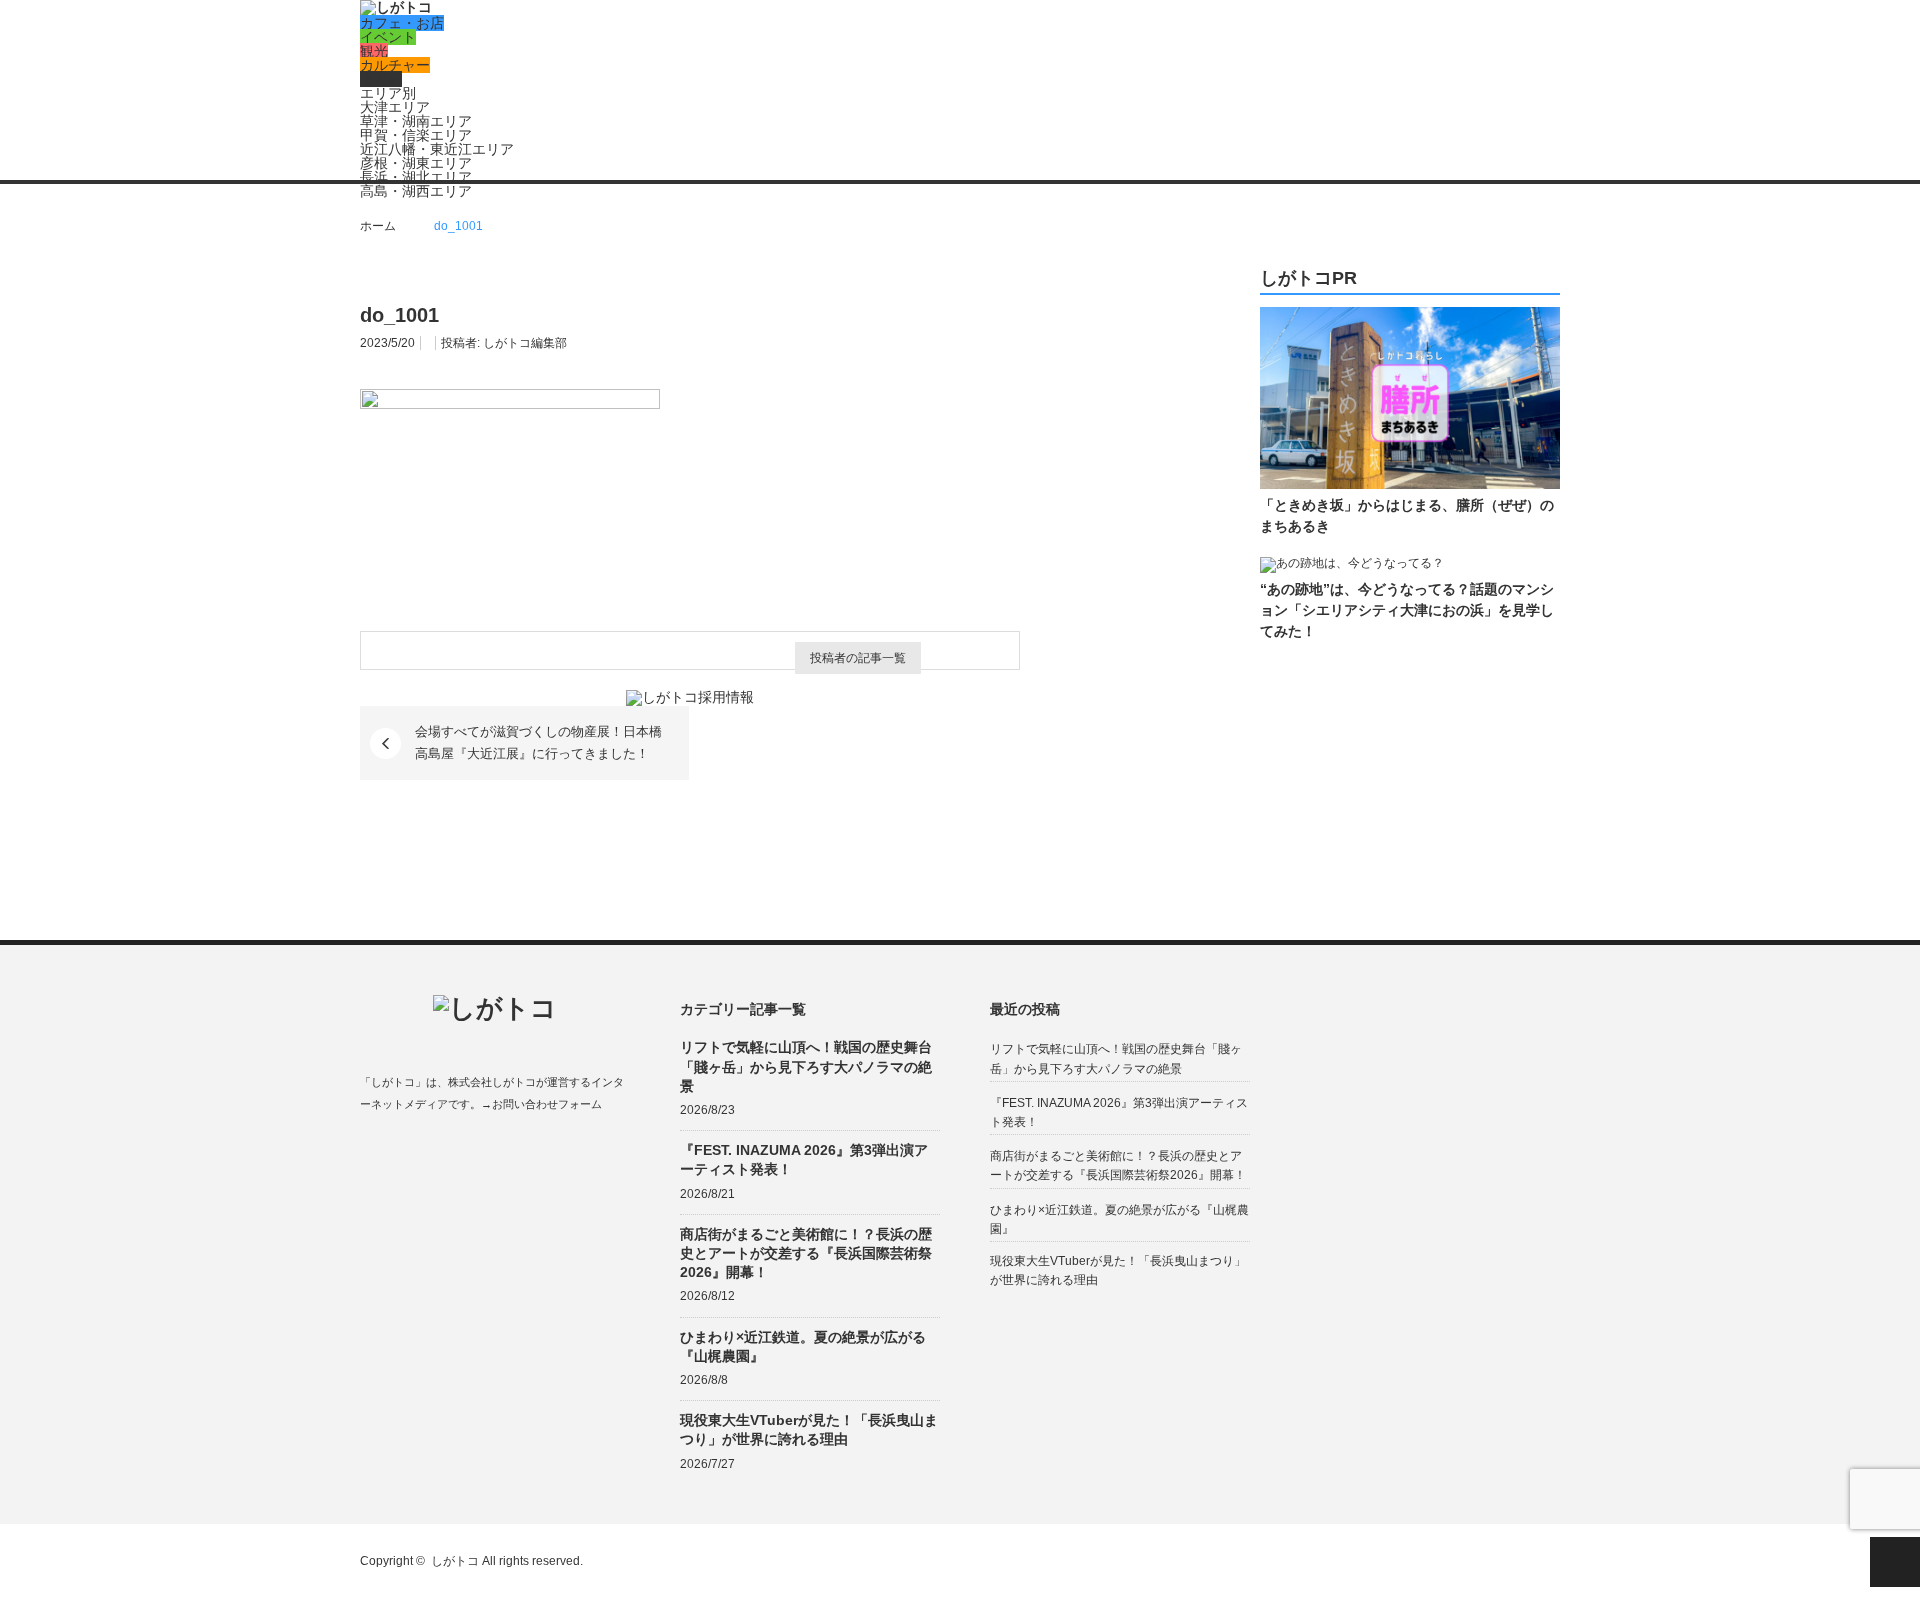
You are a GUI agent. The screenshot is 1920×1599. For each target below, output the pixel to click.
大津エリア (395, 107)
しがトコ (455, 1561)
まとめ (381, 79)
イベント (388, 37)
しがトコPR (1308, 278)
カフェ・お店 (402, 23)
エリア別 (388, 93)
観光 (374, 51)
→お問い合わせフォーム (541, 1104)
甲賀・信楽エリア (416, 135)
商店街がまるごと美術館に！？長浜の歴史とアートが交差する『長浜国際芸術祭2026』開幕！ (806, 1253)
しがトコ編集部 (525, 343)
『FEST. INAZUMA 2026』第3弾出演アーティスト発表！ (804, 1159)
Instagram (447, 1151)
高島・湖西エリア (416, 191)
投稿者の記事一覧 (858, 658)
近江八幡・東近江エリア (437, 149)
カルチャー (395, 65)
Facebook (369, 1151)
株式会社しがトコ (492, 1082)
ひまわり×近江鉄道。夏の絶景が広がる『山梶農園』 (803, 1346)
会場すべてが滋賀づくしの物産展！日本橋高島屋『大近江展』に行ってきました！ (538, 742)
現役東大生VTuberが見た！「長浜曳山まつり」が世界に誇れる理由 (809, 1429)
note (486, 1151)
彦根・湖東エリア (416, 163)
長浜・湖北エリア (416, 177)
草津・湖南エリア (416, 121)
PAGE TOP (1895, 1562)
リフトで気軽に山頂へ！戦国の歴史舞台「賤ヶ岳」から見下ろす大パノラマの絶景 (806, 1066)
